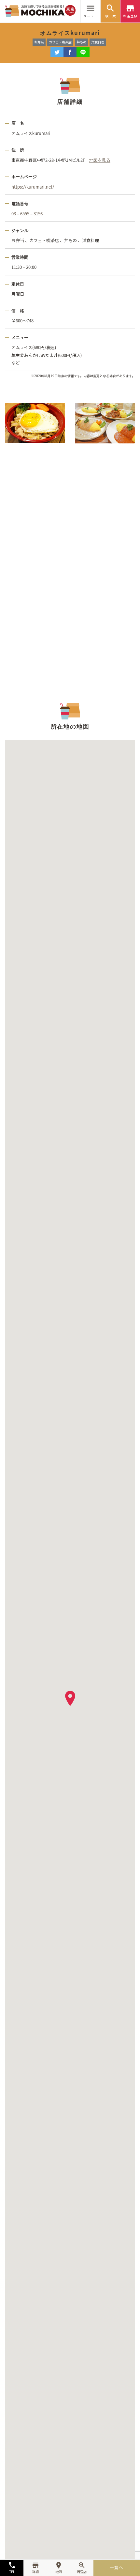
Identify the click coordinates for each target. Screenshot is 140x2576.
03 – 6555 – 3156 (27, 214)
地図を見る (100, 160)
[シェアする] (70, 52)
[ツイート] (57, 52)
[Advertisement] (70, 564)
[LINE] (83, 52)
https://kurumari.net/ (33, 187)
